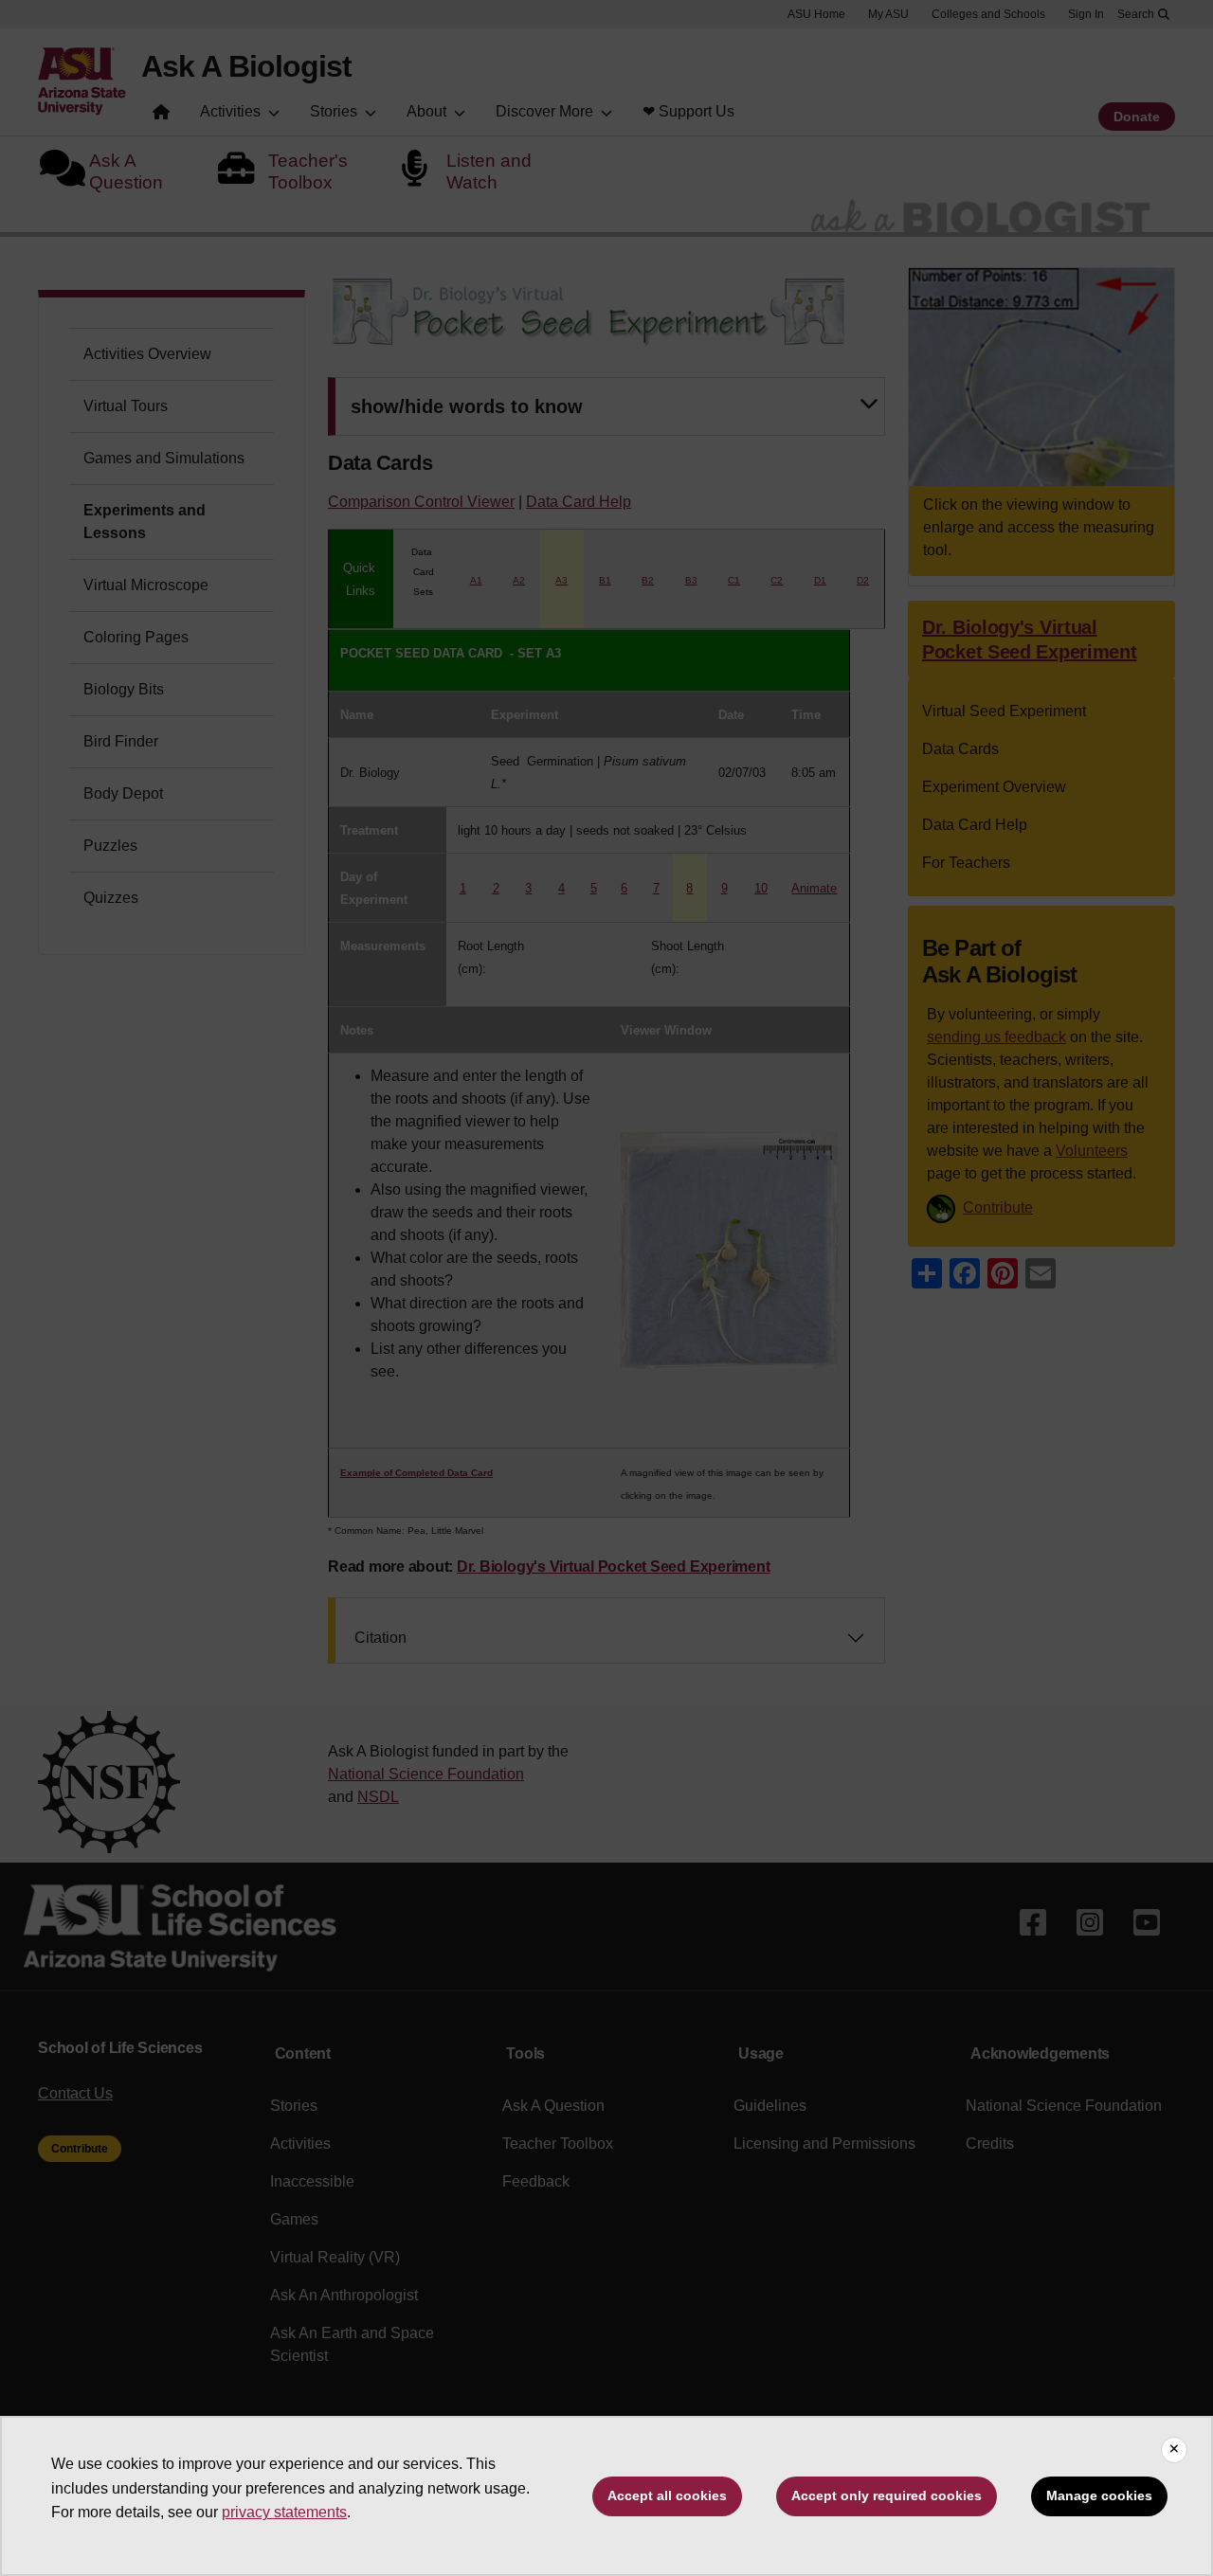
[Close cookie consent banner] (1174, 2450)
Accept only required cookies (887, 2495)
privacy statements (284, 2512)
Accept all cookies (667, 2495)
